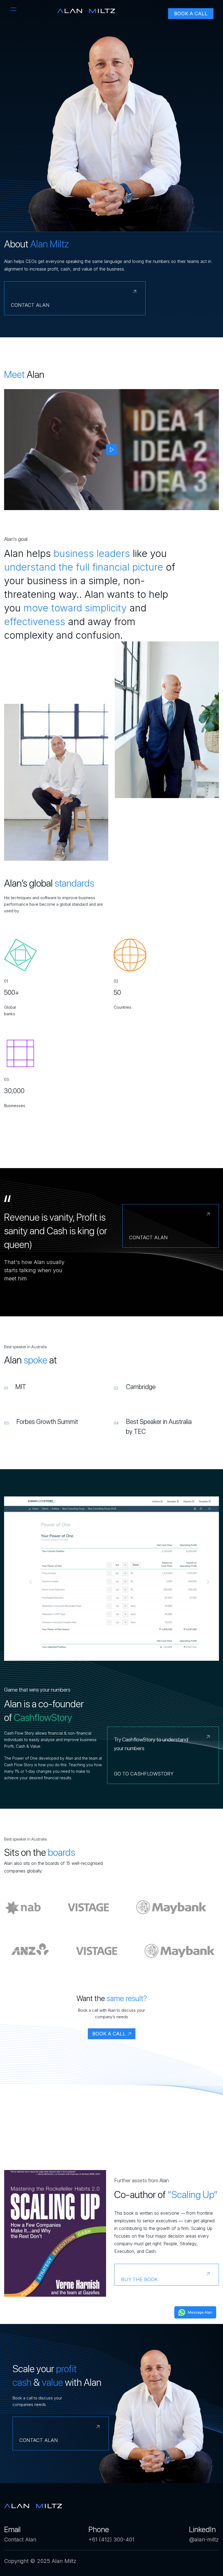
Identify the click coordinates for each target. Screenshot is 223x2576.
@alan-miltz (204, 2539)
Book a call (191, 13)
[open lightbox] (112, 450)
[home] (86, 11)
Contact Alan (20, 2539)
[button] (13, 9)
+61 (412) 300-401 (111, 2539)
